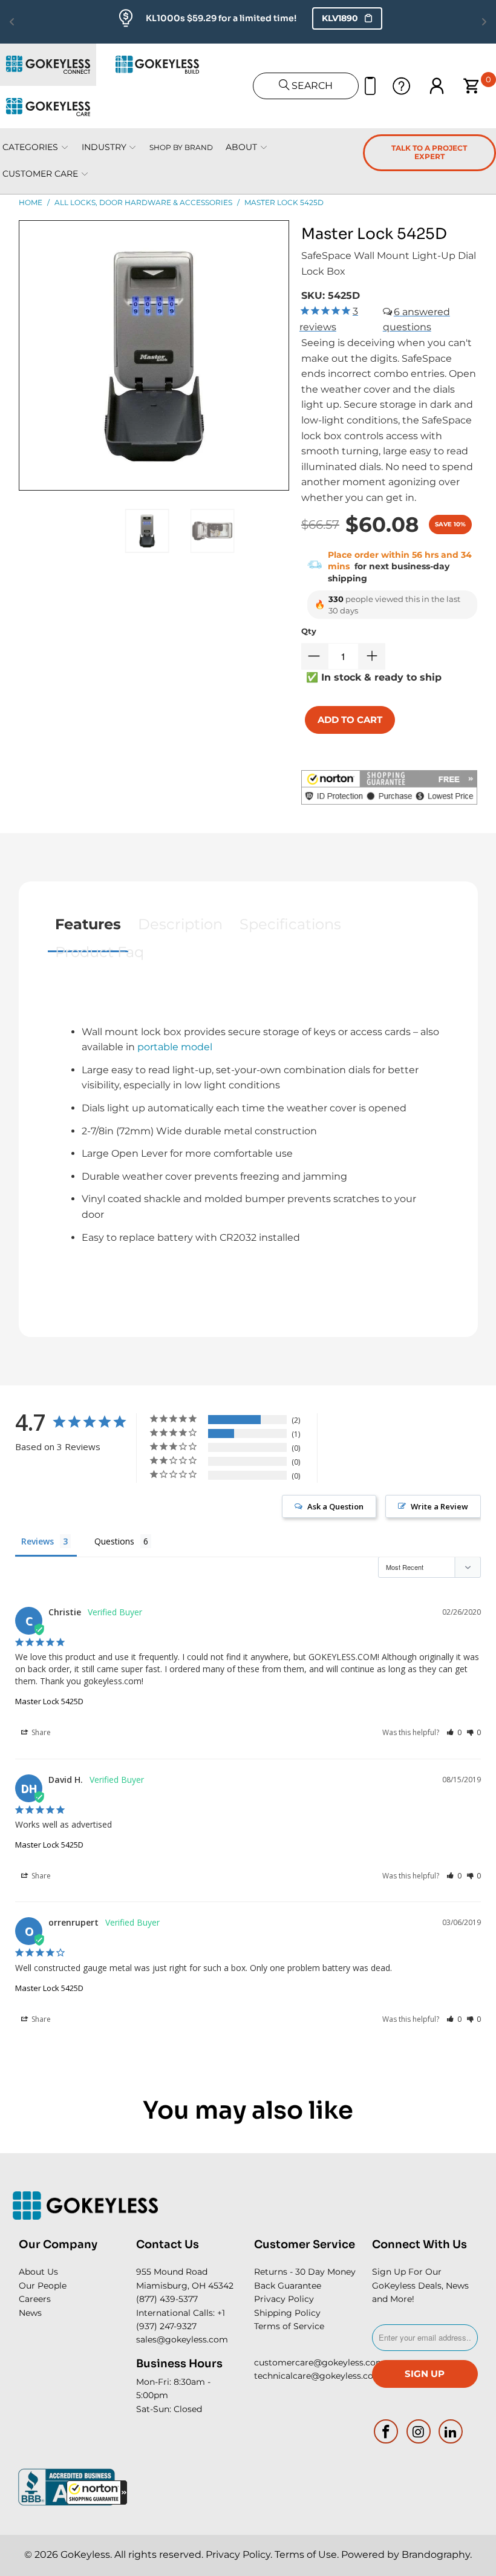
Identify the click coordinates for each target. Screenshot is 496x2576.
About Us (38, 2272)
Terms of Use (306, 2555)
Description (180, 924)
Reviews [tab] (38, 1541)
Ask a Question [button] (335, 1506)
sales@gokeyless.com (182, 2339)
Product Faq (100, 952)
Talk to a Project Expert (429, 152)
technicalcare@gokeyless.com (318, 2376)
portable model (175, 1047)
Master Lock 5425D (49, 1701)
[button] (97, 2493)
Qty (309, 631)
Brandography (436, 2555)
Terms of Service (289, 2326)
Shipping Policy (287, 2313)
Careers (35, 2299)
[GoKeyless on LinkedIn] (451, 2431)
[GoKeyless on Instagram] (419, 2431)
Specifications (290, 924)
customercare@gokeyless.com (319, 2362)
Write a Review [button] (439, 1506)
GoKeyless (85, 2555)
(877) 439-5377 (167, 2299)
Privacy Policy (284, 2299)
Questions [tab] (114, 1541)
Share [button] (40, 1732)
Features (88, 924)
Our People (43, 2286)
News (30, 2313)
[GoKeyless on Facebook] (387, 2431)
